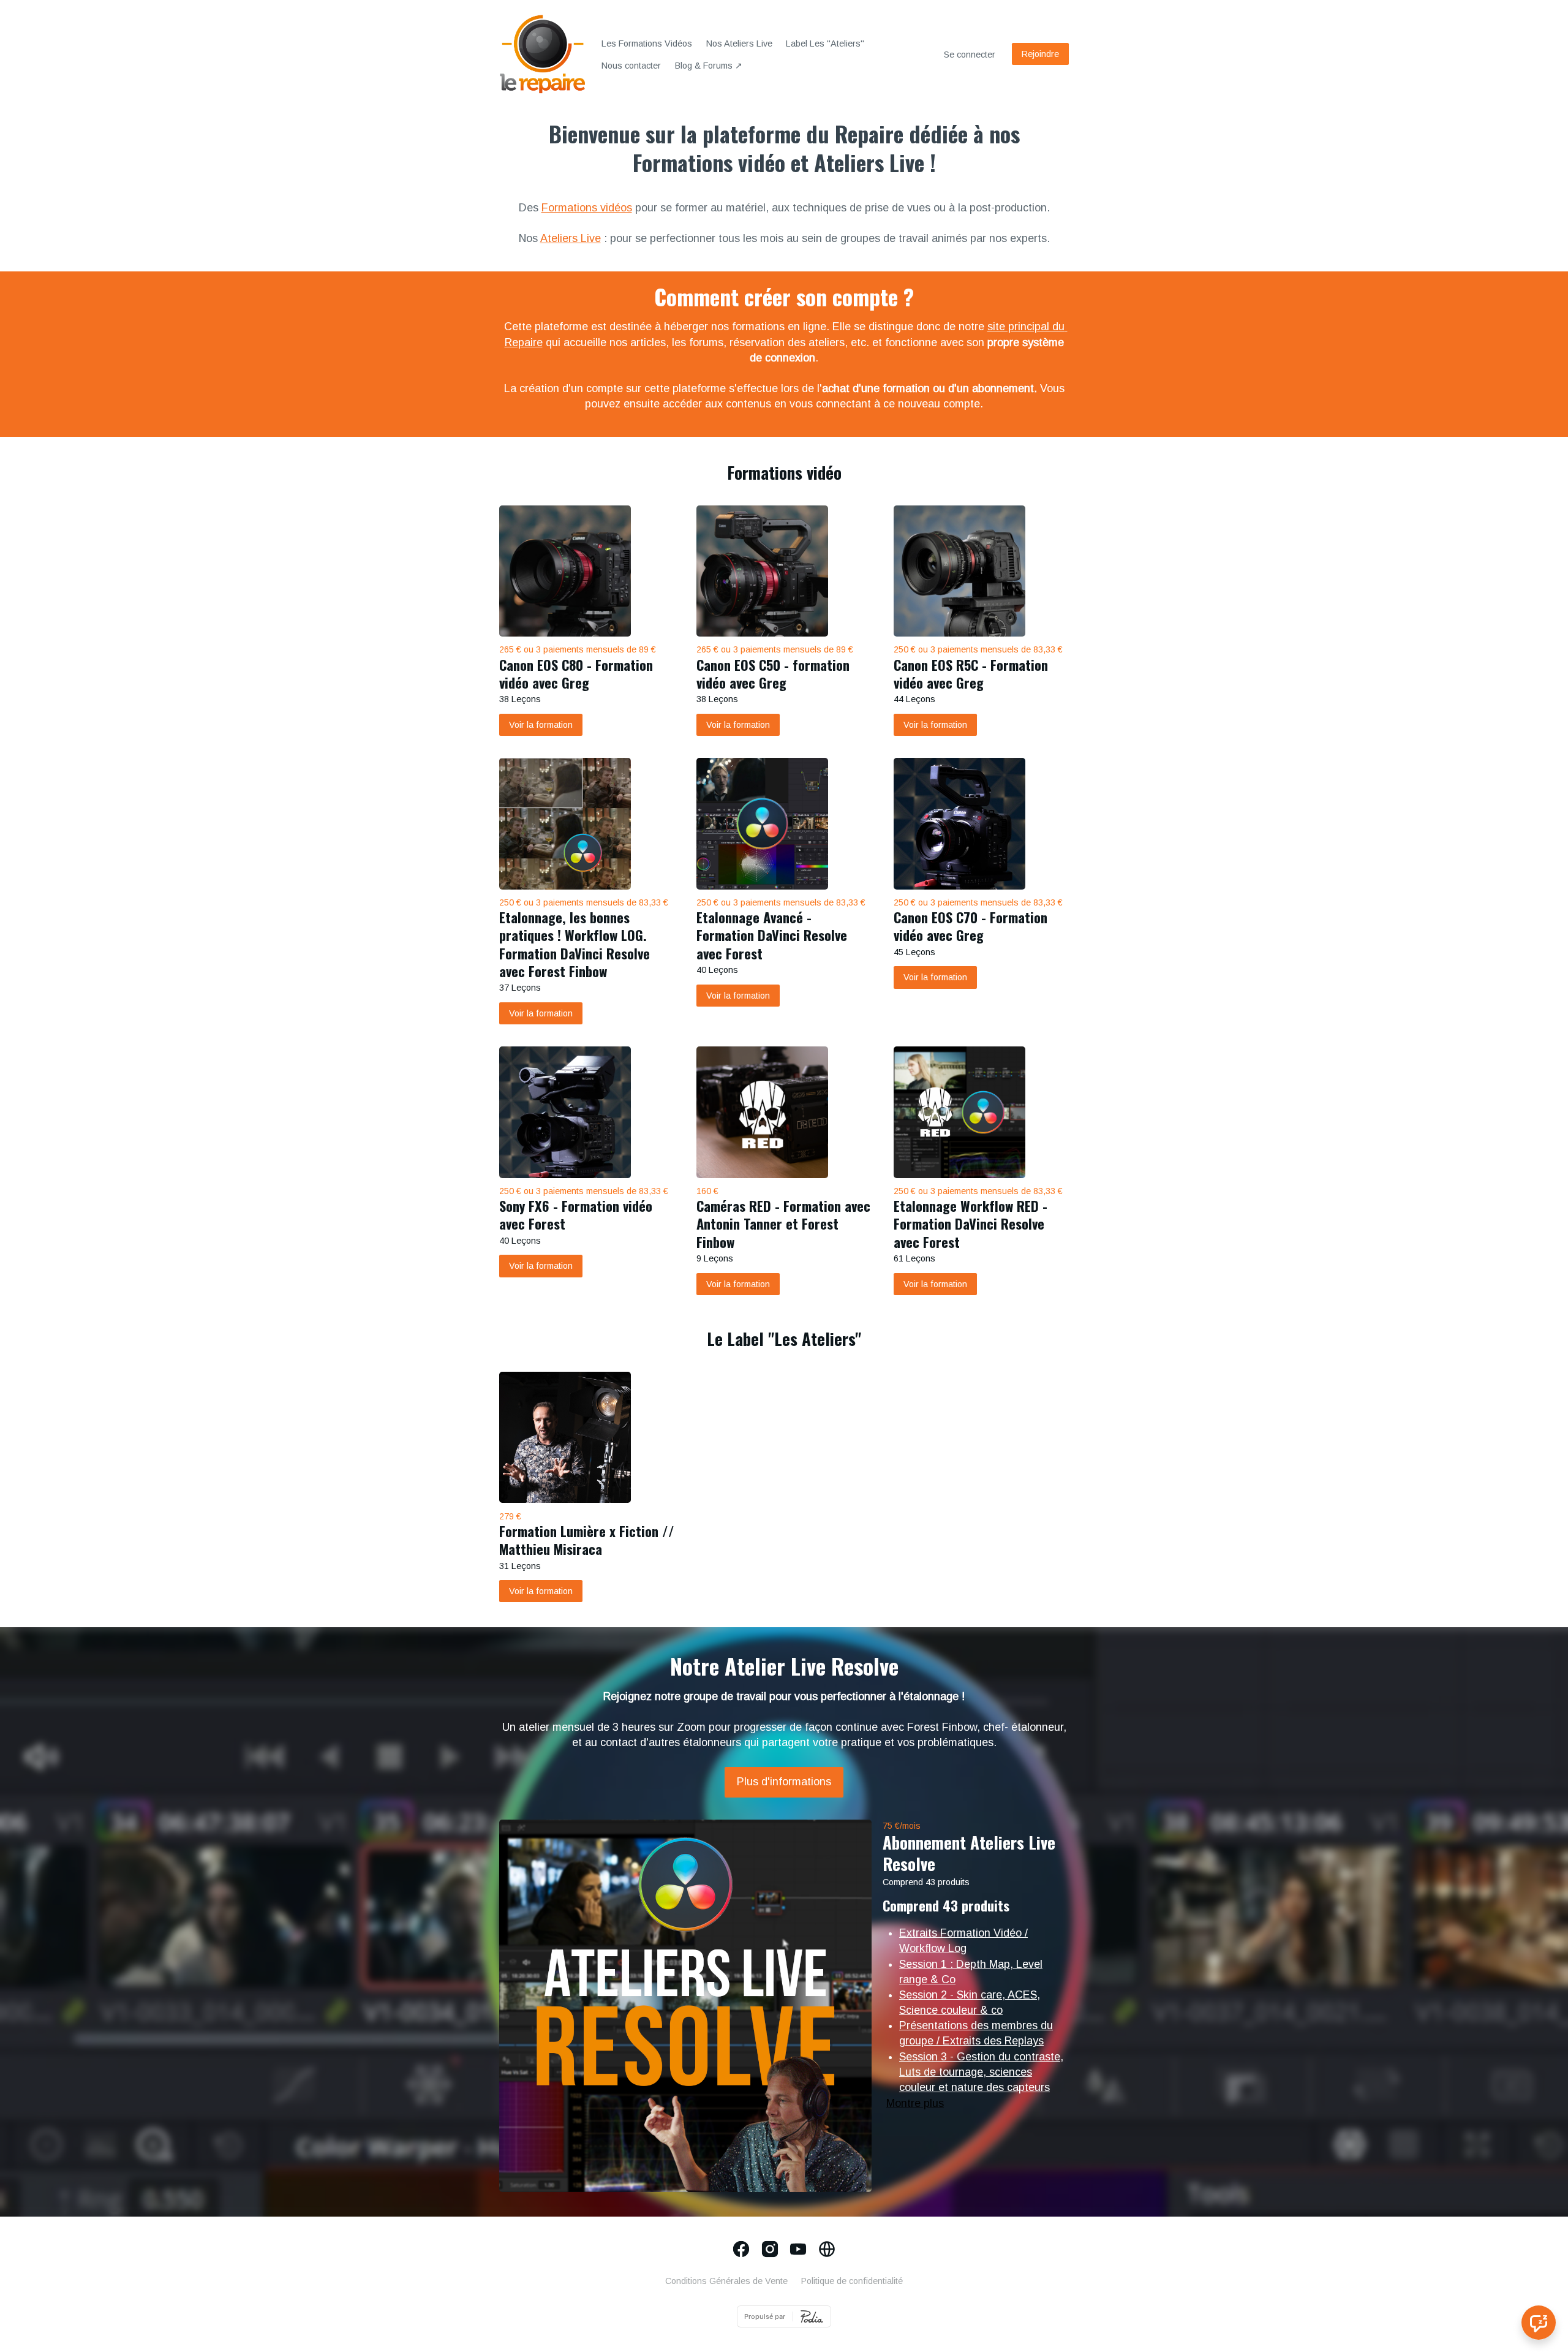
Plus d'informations (784, 1782)
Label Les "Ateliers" (825, 43)
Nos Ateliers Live (739, 43)
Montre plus (915, 2103)
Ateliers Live (571, 238)
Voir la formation (541, 725)
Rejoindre (1040, 54)
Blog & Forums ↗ (709, 66)
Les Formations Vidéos (647, 43)
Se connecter (970, 55)
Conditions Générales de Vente (726, 2281)
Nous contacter (631, 66)
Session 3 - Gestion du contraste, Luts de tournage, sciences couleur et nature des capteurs (981, 2072)
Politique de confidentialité (852, 2281)
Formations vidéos (587, 208)
